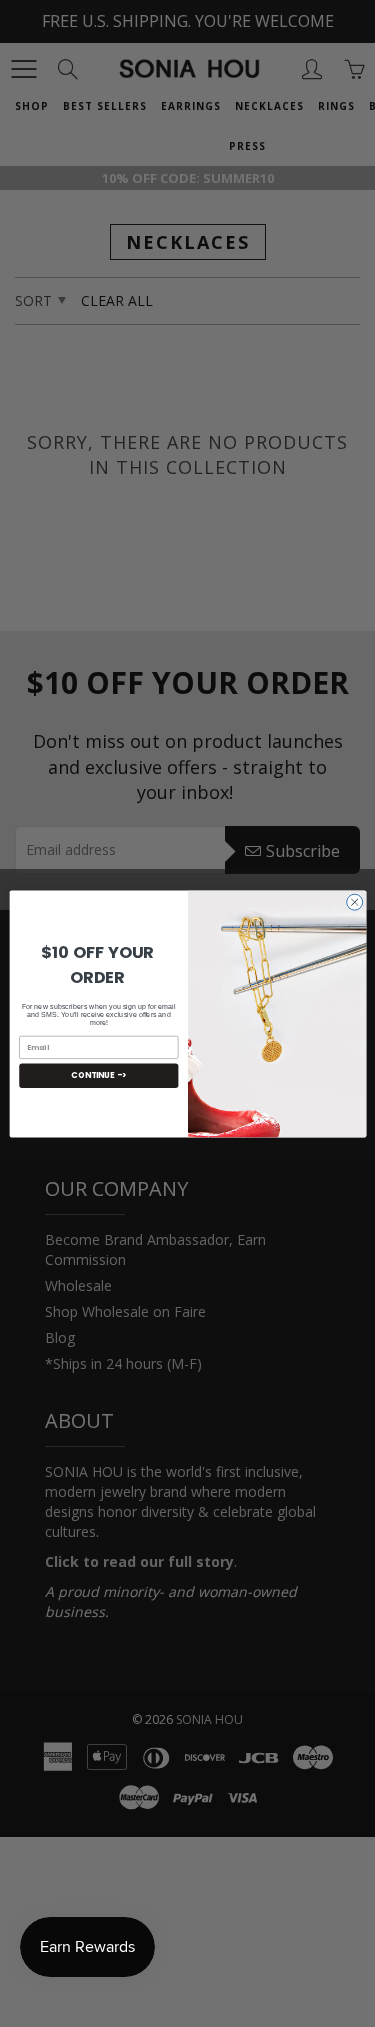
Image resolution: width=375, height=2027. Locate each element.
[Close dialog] (354, 902)
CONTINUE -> (98, 1074)
